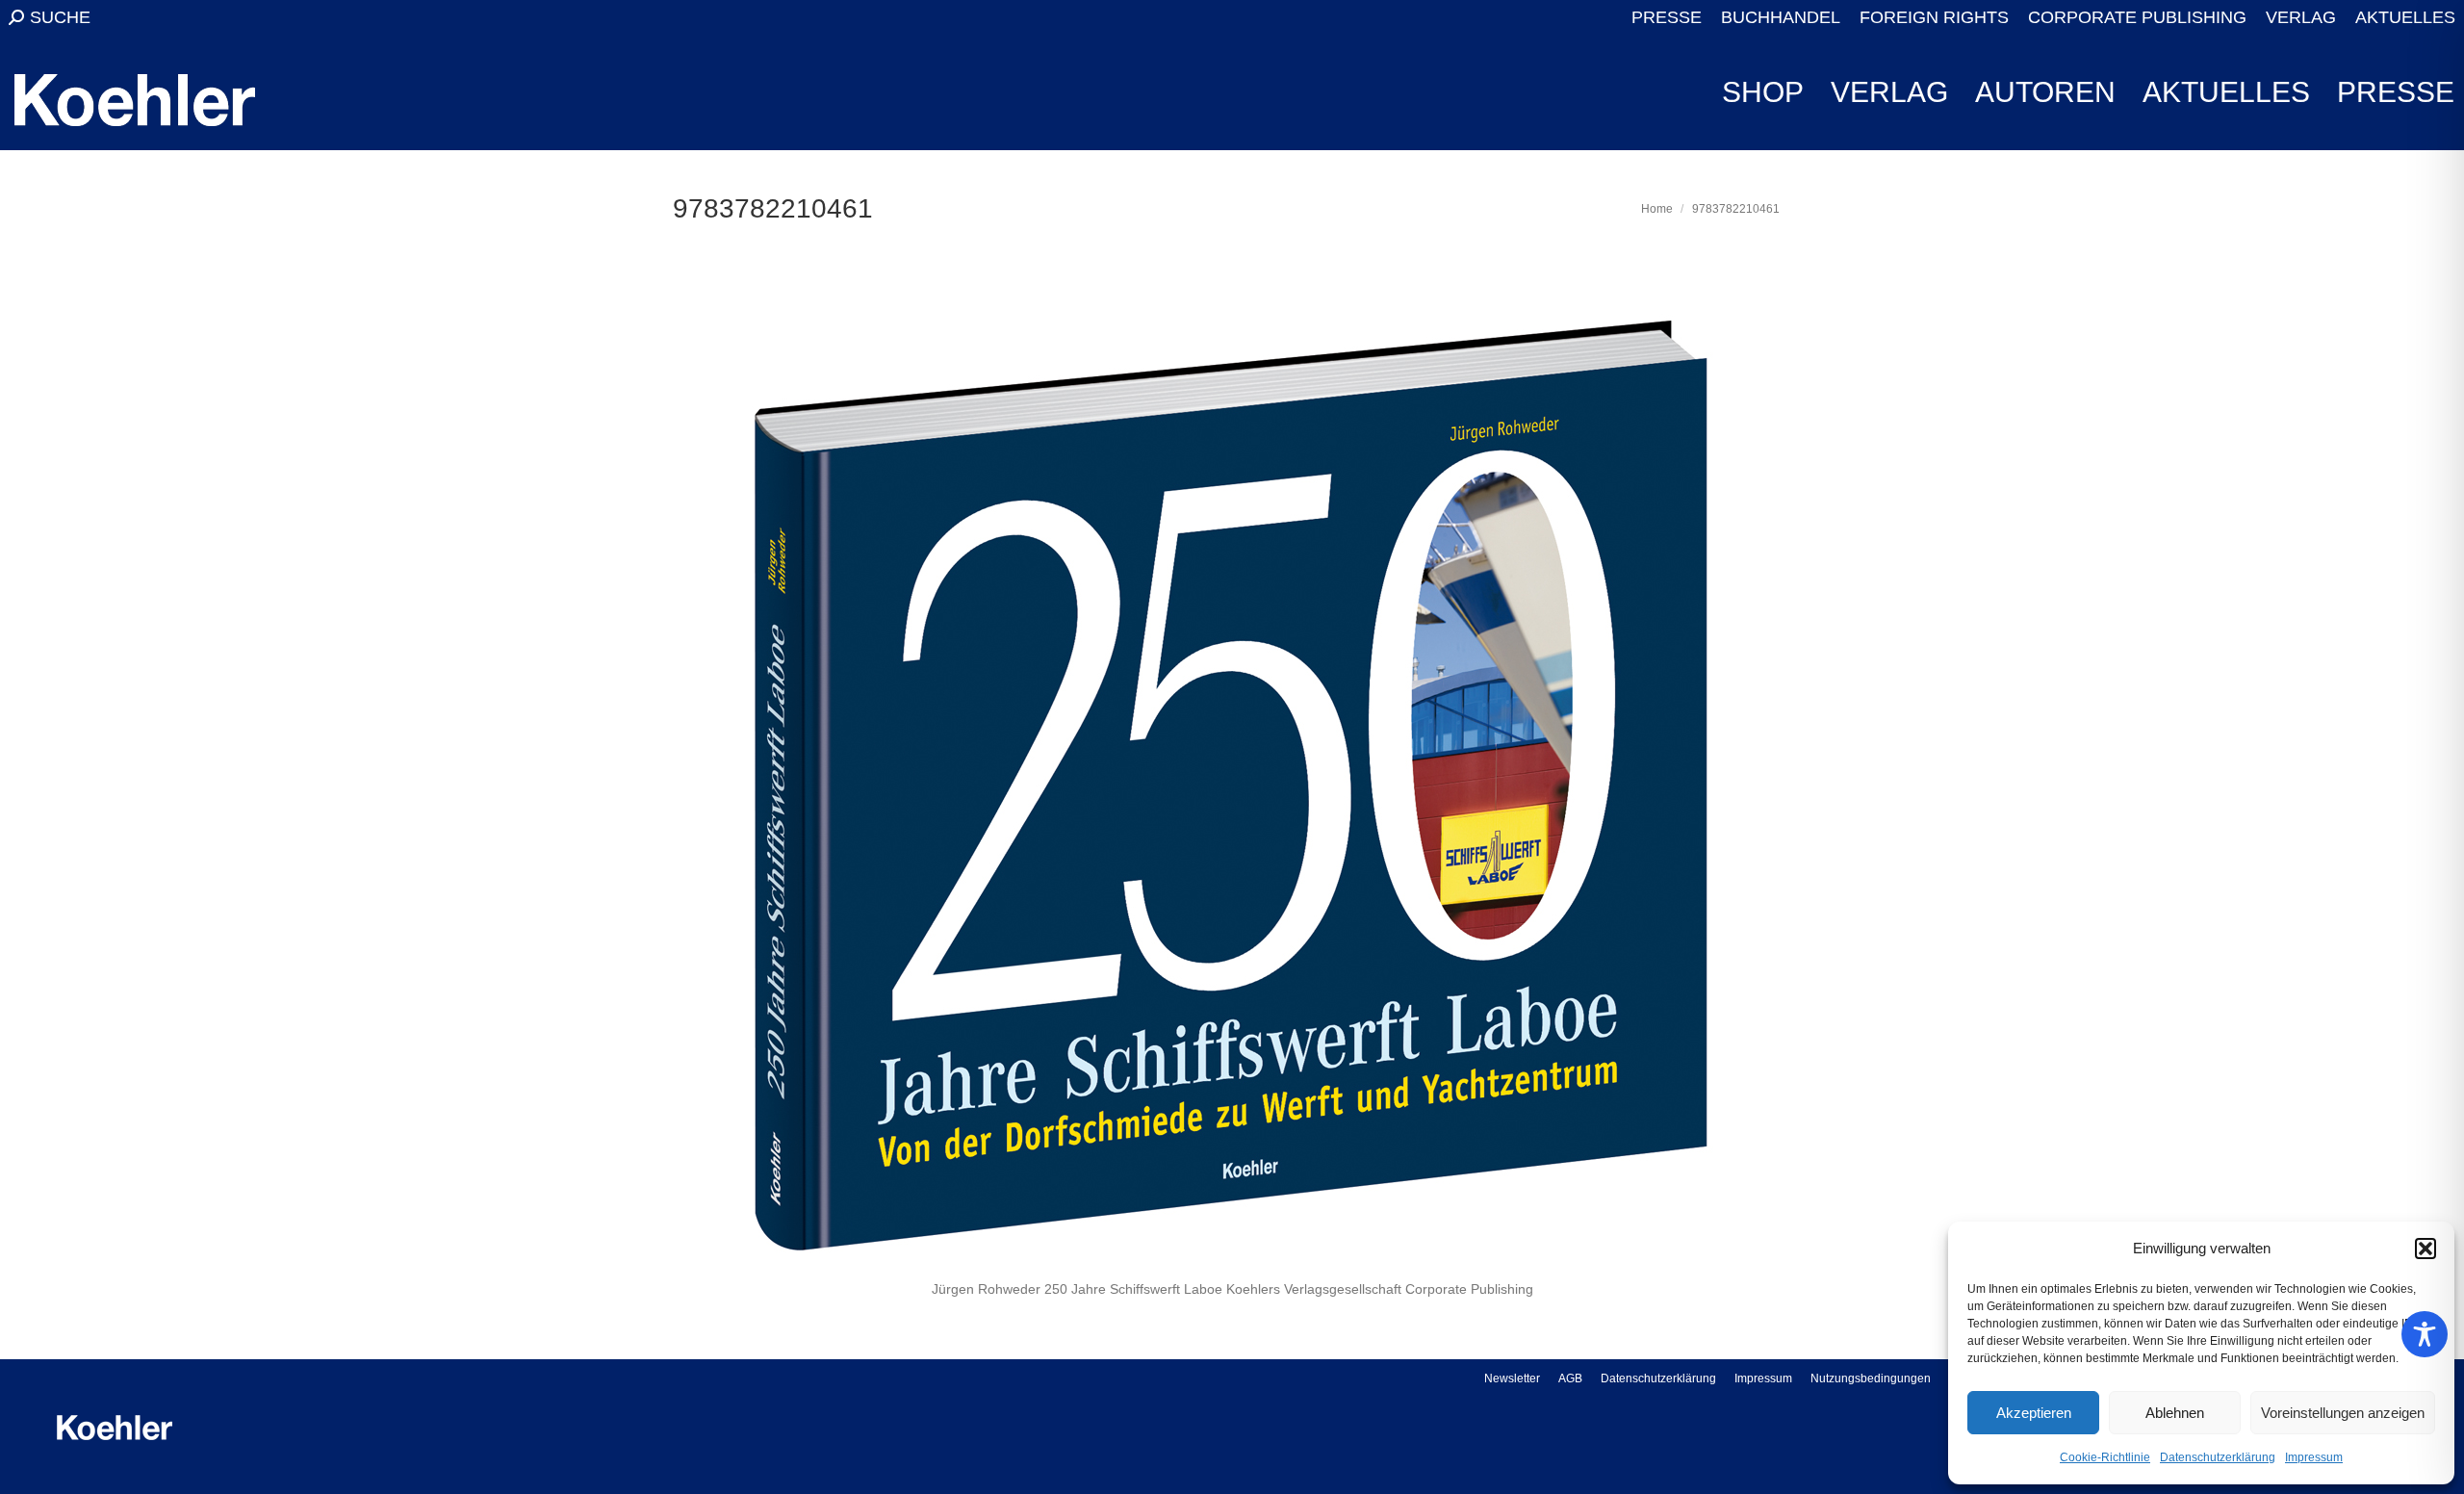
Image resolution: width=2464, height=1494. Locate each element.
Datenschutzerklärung (2218, 1457)
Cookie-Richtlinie (2105, 1457)
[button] (2425, 1249)
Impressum (2314, 1457)
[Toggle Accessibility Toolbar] (2425, 1334)
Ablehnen (2175, 1413)
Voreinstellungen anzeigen (2343, 1413)
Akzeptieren (2034, 1413)
